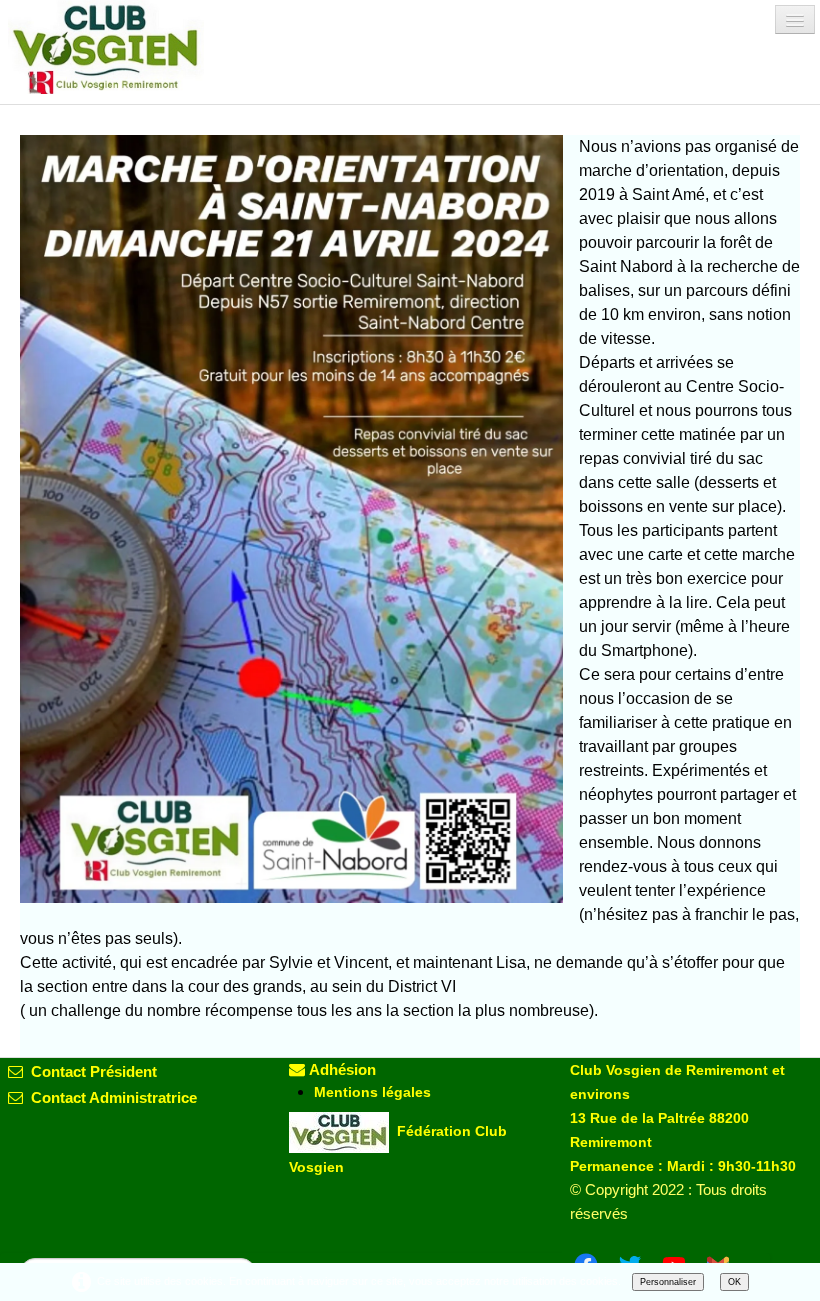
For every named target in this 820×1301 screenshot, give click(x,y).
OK (734, 1282)
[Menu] (795, 19)
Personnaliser (668, 1282)
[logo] (123, 47)
